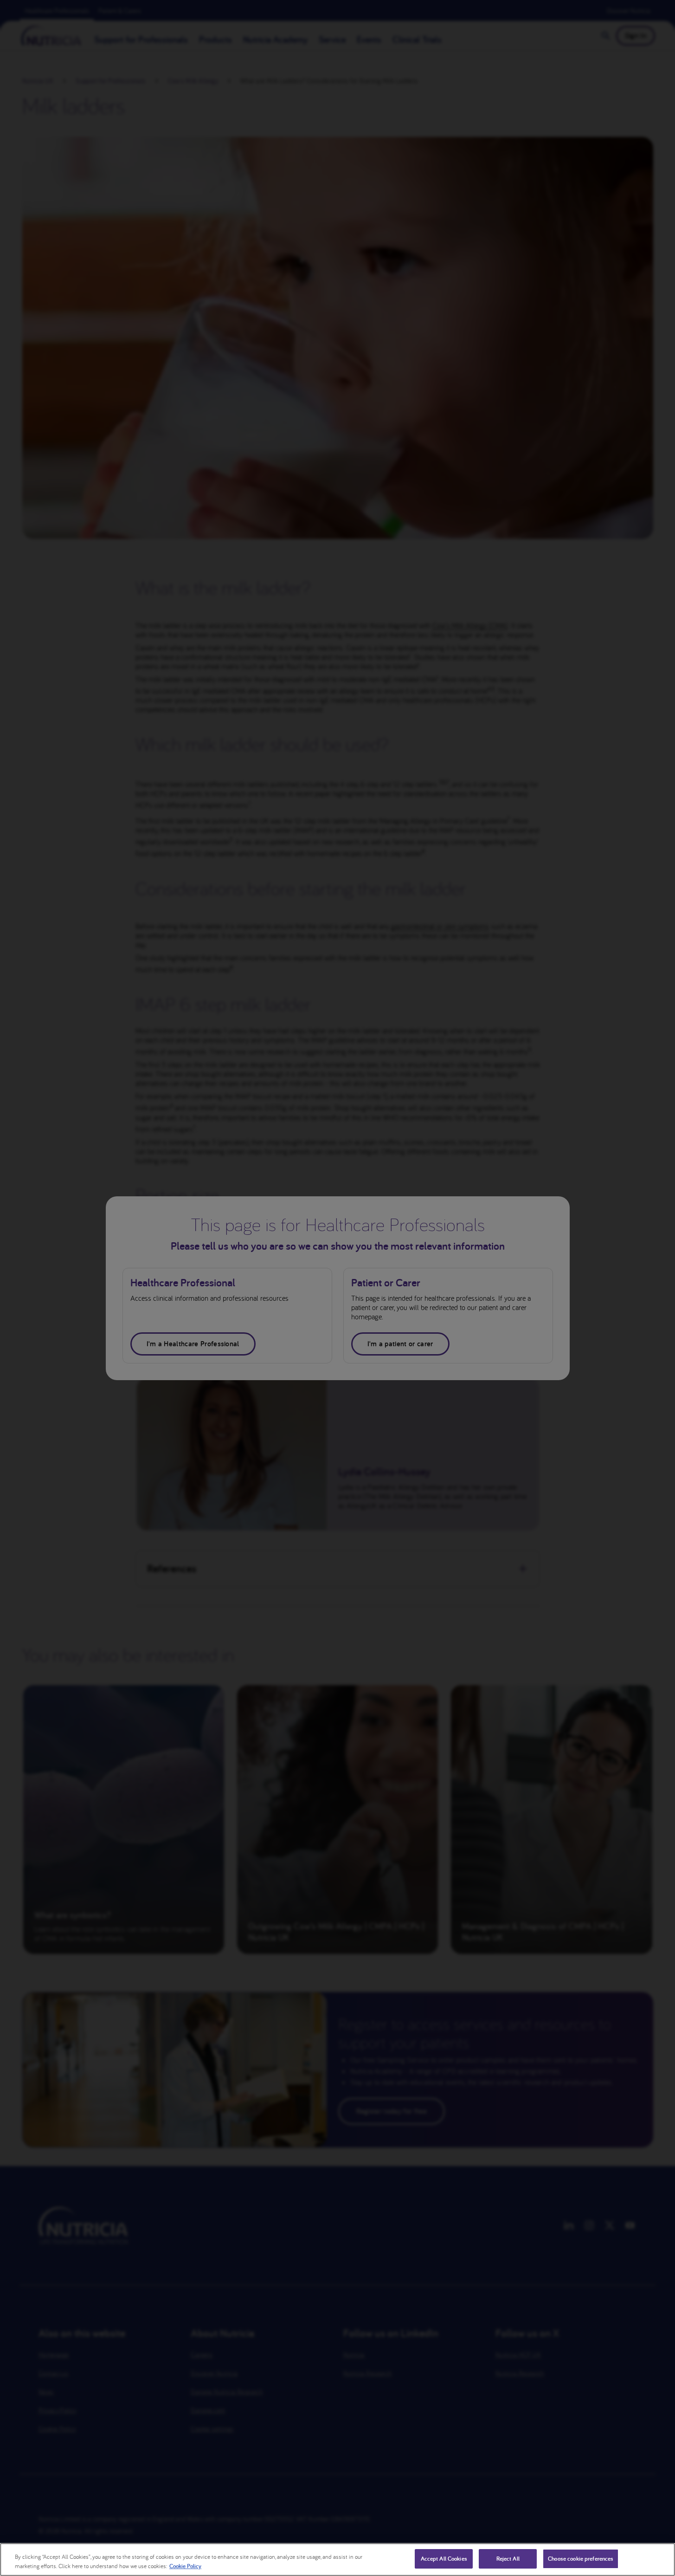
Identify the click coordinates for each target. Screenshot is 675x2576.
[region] (337, 2560)
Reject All (508, 2559)
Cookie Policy (185, 2566)
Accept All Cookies (444, 2559)
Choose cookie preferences (581, 2559)
